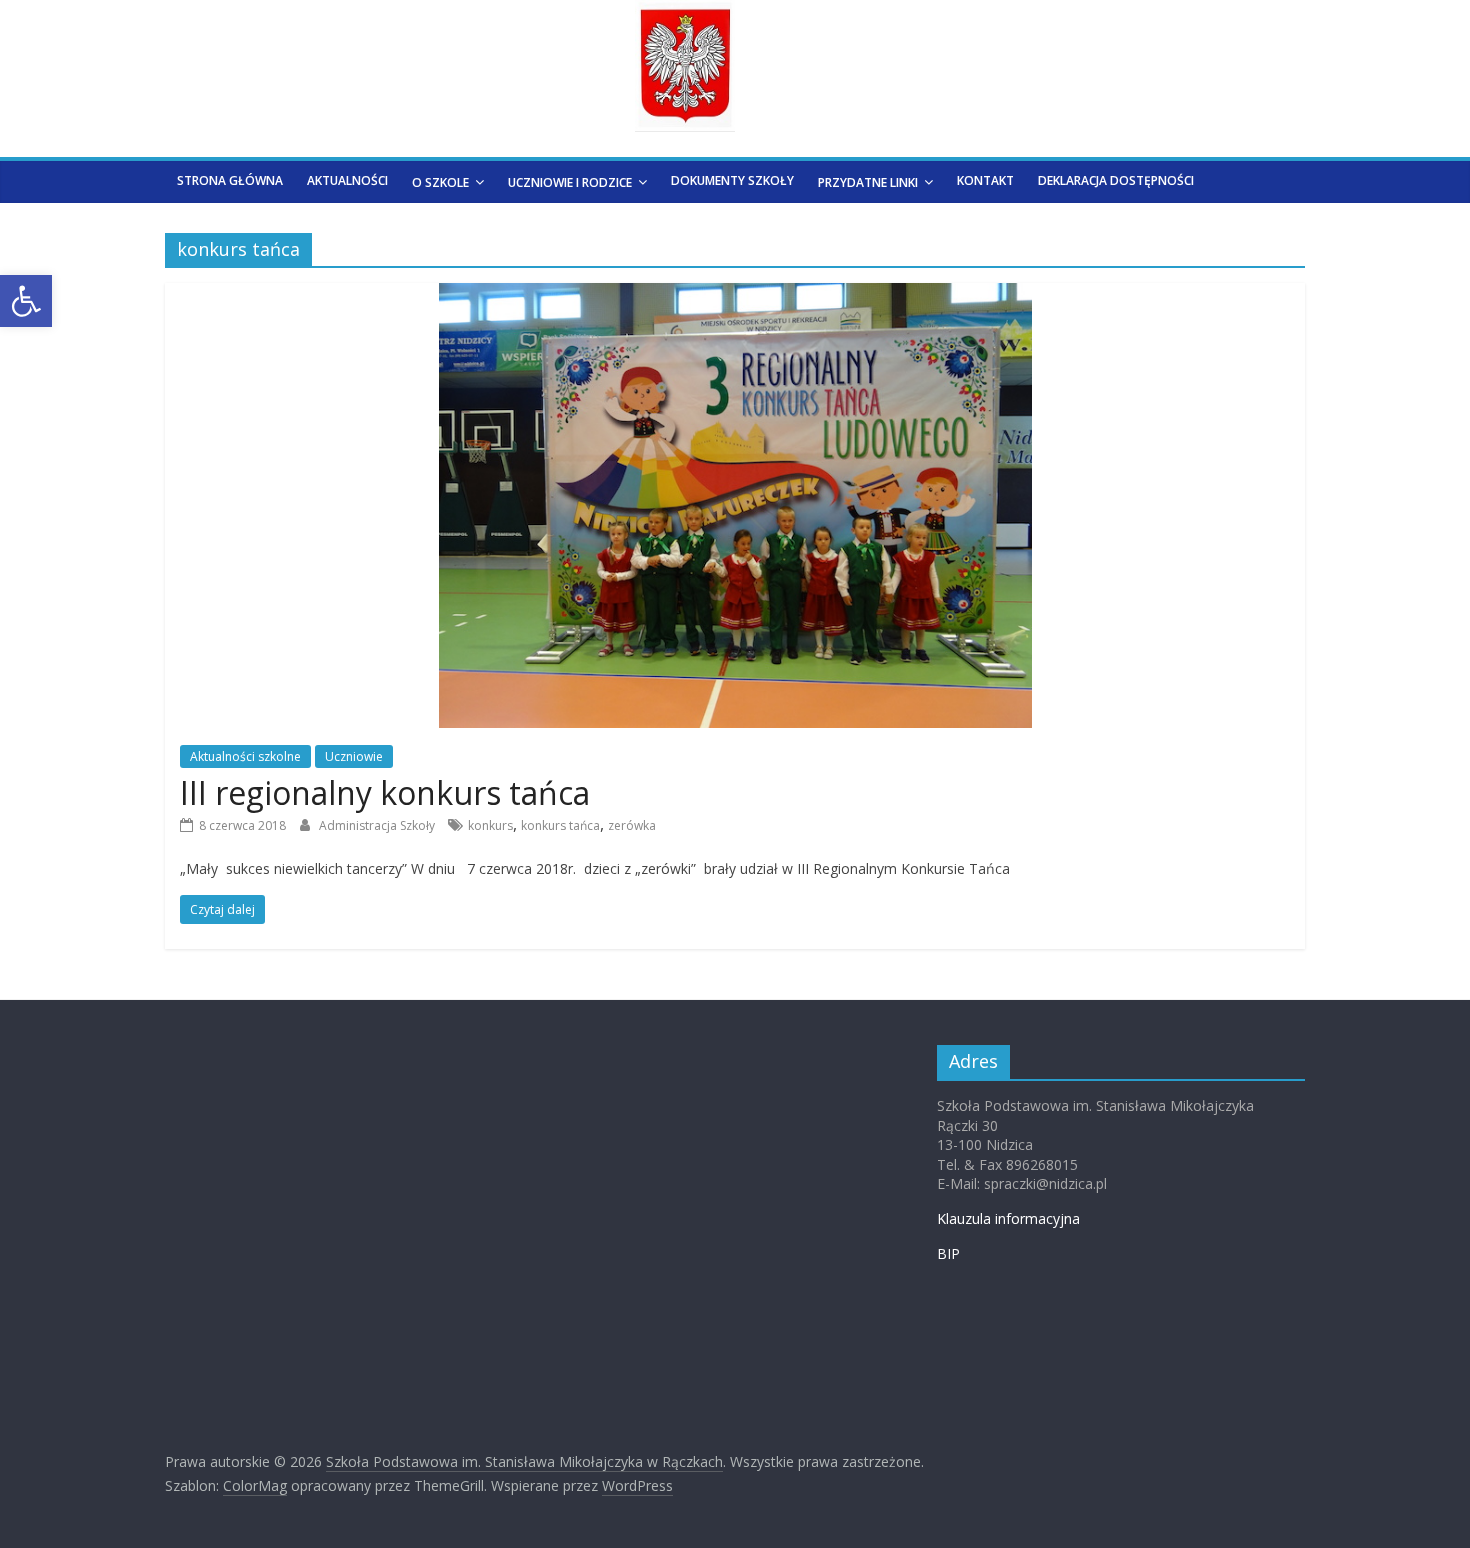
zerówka (632, 825)
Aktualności (347, 180)
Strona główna (230, 180)
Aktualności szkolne (245, 756)
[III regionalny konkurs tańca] (735, 295)
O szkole (440, 182)
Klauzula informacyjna (1008, 1218)
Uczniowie (354, 756)
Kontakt (985, 180)
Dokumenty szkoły (732, 180)
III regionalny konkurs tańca (385, 792)
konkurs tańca (560, 825)
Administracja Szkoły (378, 825)
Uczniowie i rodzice (570, 182)
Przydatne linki (868, 182)
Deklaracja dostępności (1116, 180)
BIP (948, 1253)
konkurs (490, 825)
